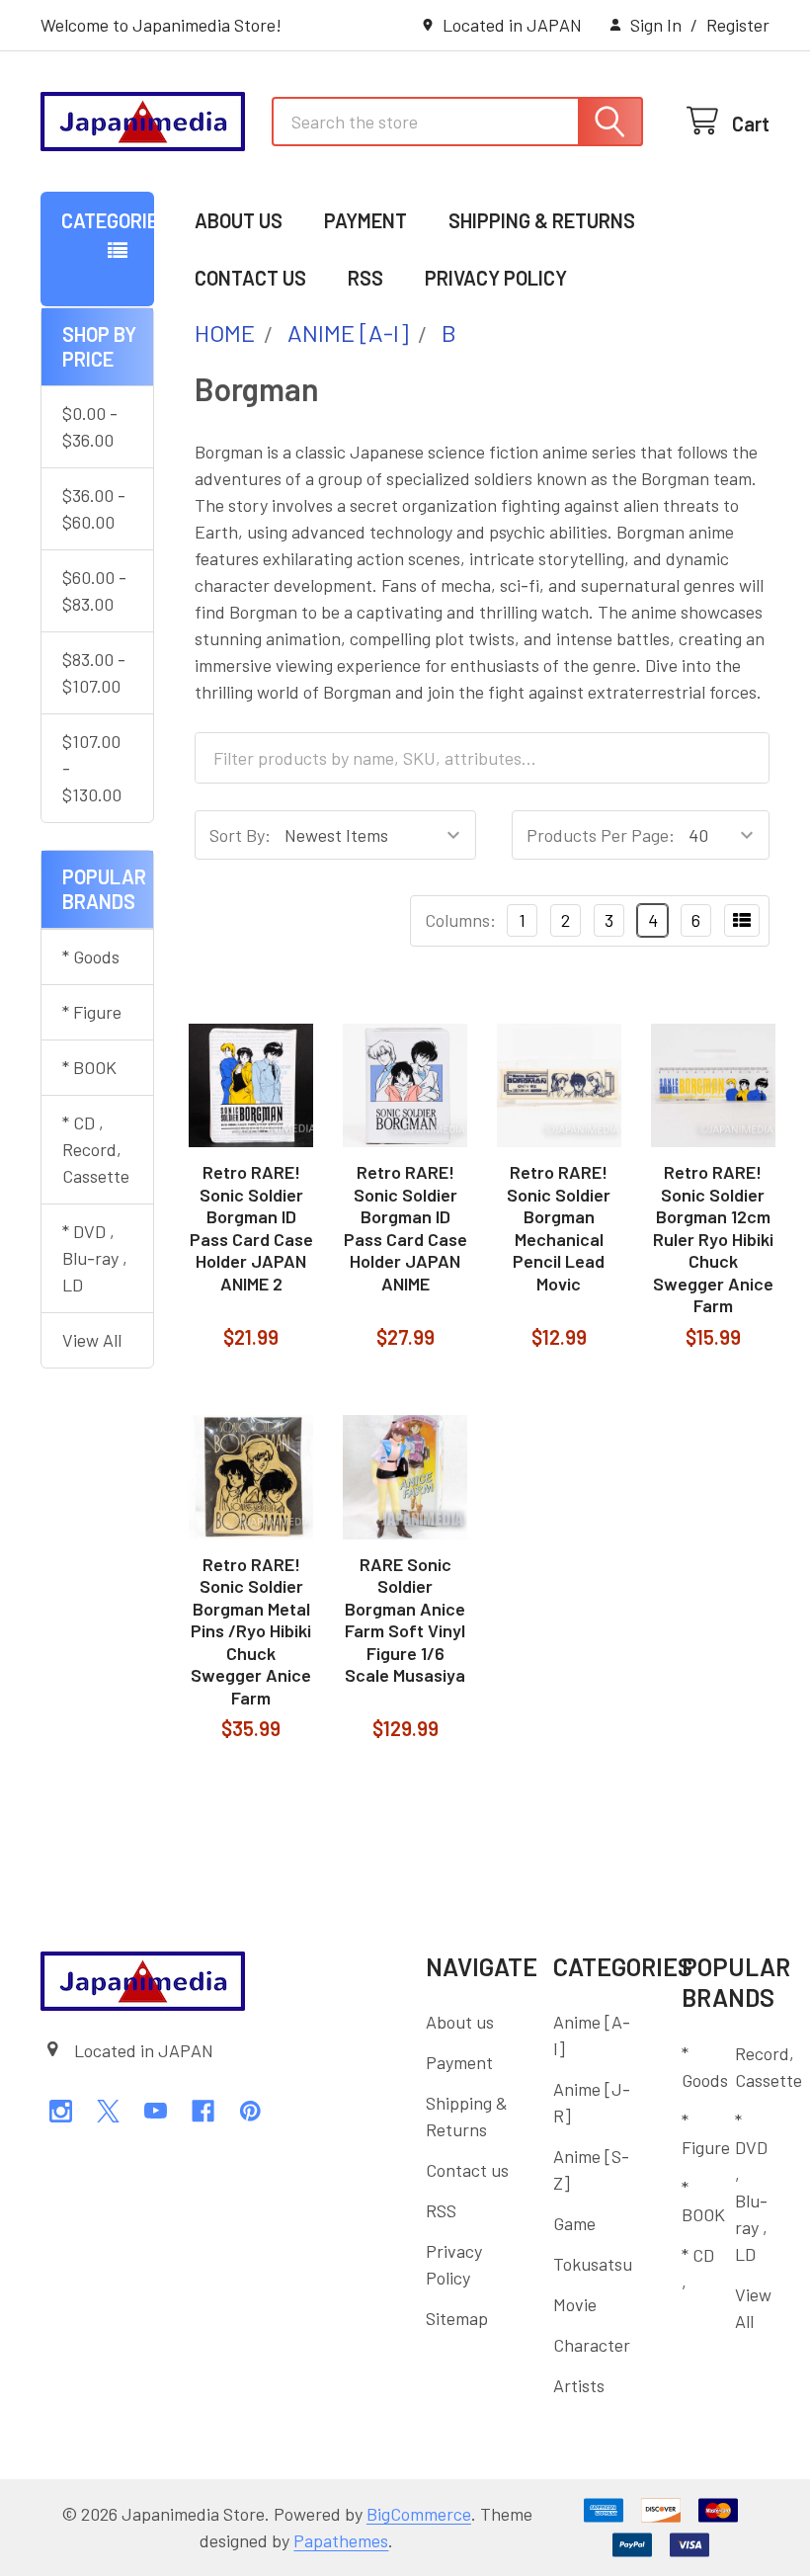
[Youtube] (156, 2111)
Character (592, 2345)
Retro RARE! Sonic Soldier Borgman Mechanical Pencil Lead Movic (559, 1228)
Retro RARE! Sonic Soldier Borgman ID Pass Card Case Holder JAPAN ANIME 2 (251, 1228)
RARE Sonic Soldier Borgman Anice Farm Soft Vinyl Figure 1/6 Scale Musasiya (405, 1620)
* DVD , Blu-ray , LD (95, 1258)
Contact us (250, 278)
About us (239, 220)
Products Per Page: (601, 835)
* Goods (91, 956)
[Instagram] (61, 2111)
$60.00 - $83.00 (94, 590)
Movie (575, 2304)
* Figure (92, 1012)
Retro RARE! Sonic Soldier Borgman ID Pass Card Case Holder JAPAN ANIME (405, 1228)
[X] (108, 2111)
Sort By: (240, 835)
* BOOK (89, 1067)
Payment (365, 220)
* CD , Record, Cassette (96, 1149)
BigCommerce (419, 2514)
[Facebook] (203, 2111)
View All (92, 1340)
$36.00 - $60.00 (94, 508)
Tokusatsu (593, 2264)
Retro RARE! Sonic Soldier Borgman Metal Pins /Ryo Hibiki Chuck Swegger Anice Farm (251, 1631)
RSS (365, 278)
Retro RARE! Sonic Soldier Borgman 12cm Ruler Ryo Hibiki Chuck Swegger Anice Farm (713, 1239)
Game (574, 2223)
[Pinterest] (250, 2111)
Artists (579, 2385)
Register (738, 25)
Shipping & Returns (542, 220)
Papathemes (341, 2540)
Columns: (460, 920)
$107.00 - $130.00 (92, 768)
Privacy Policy (496, 278)
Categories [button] (108, 220)
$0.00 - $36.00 (90, 426)
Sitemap (457, 2318)
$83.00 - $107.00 (94, 672)
